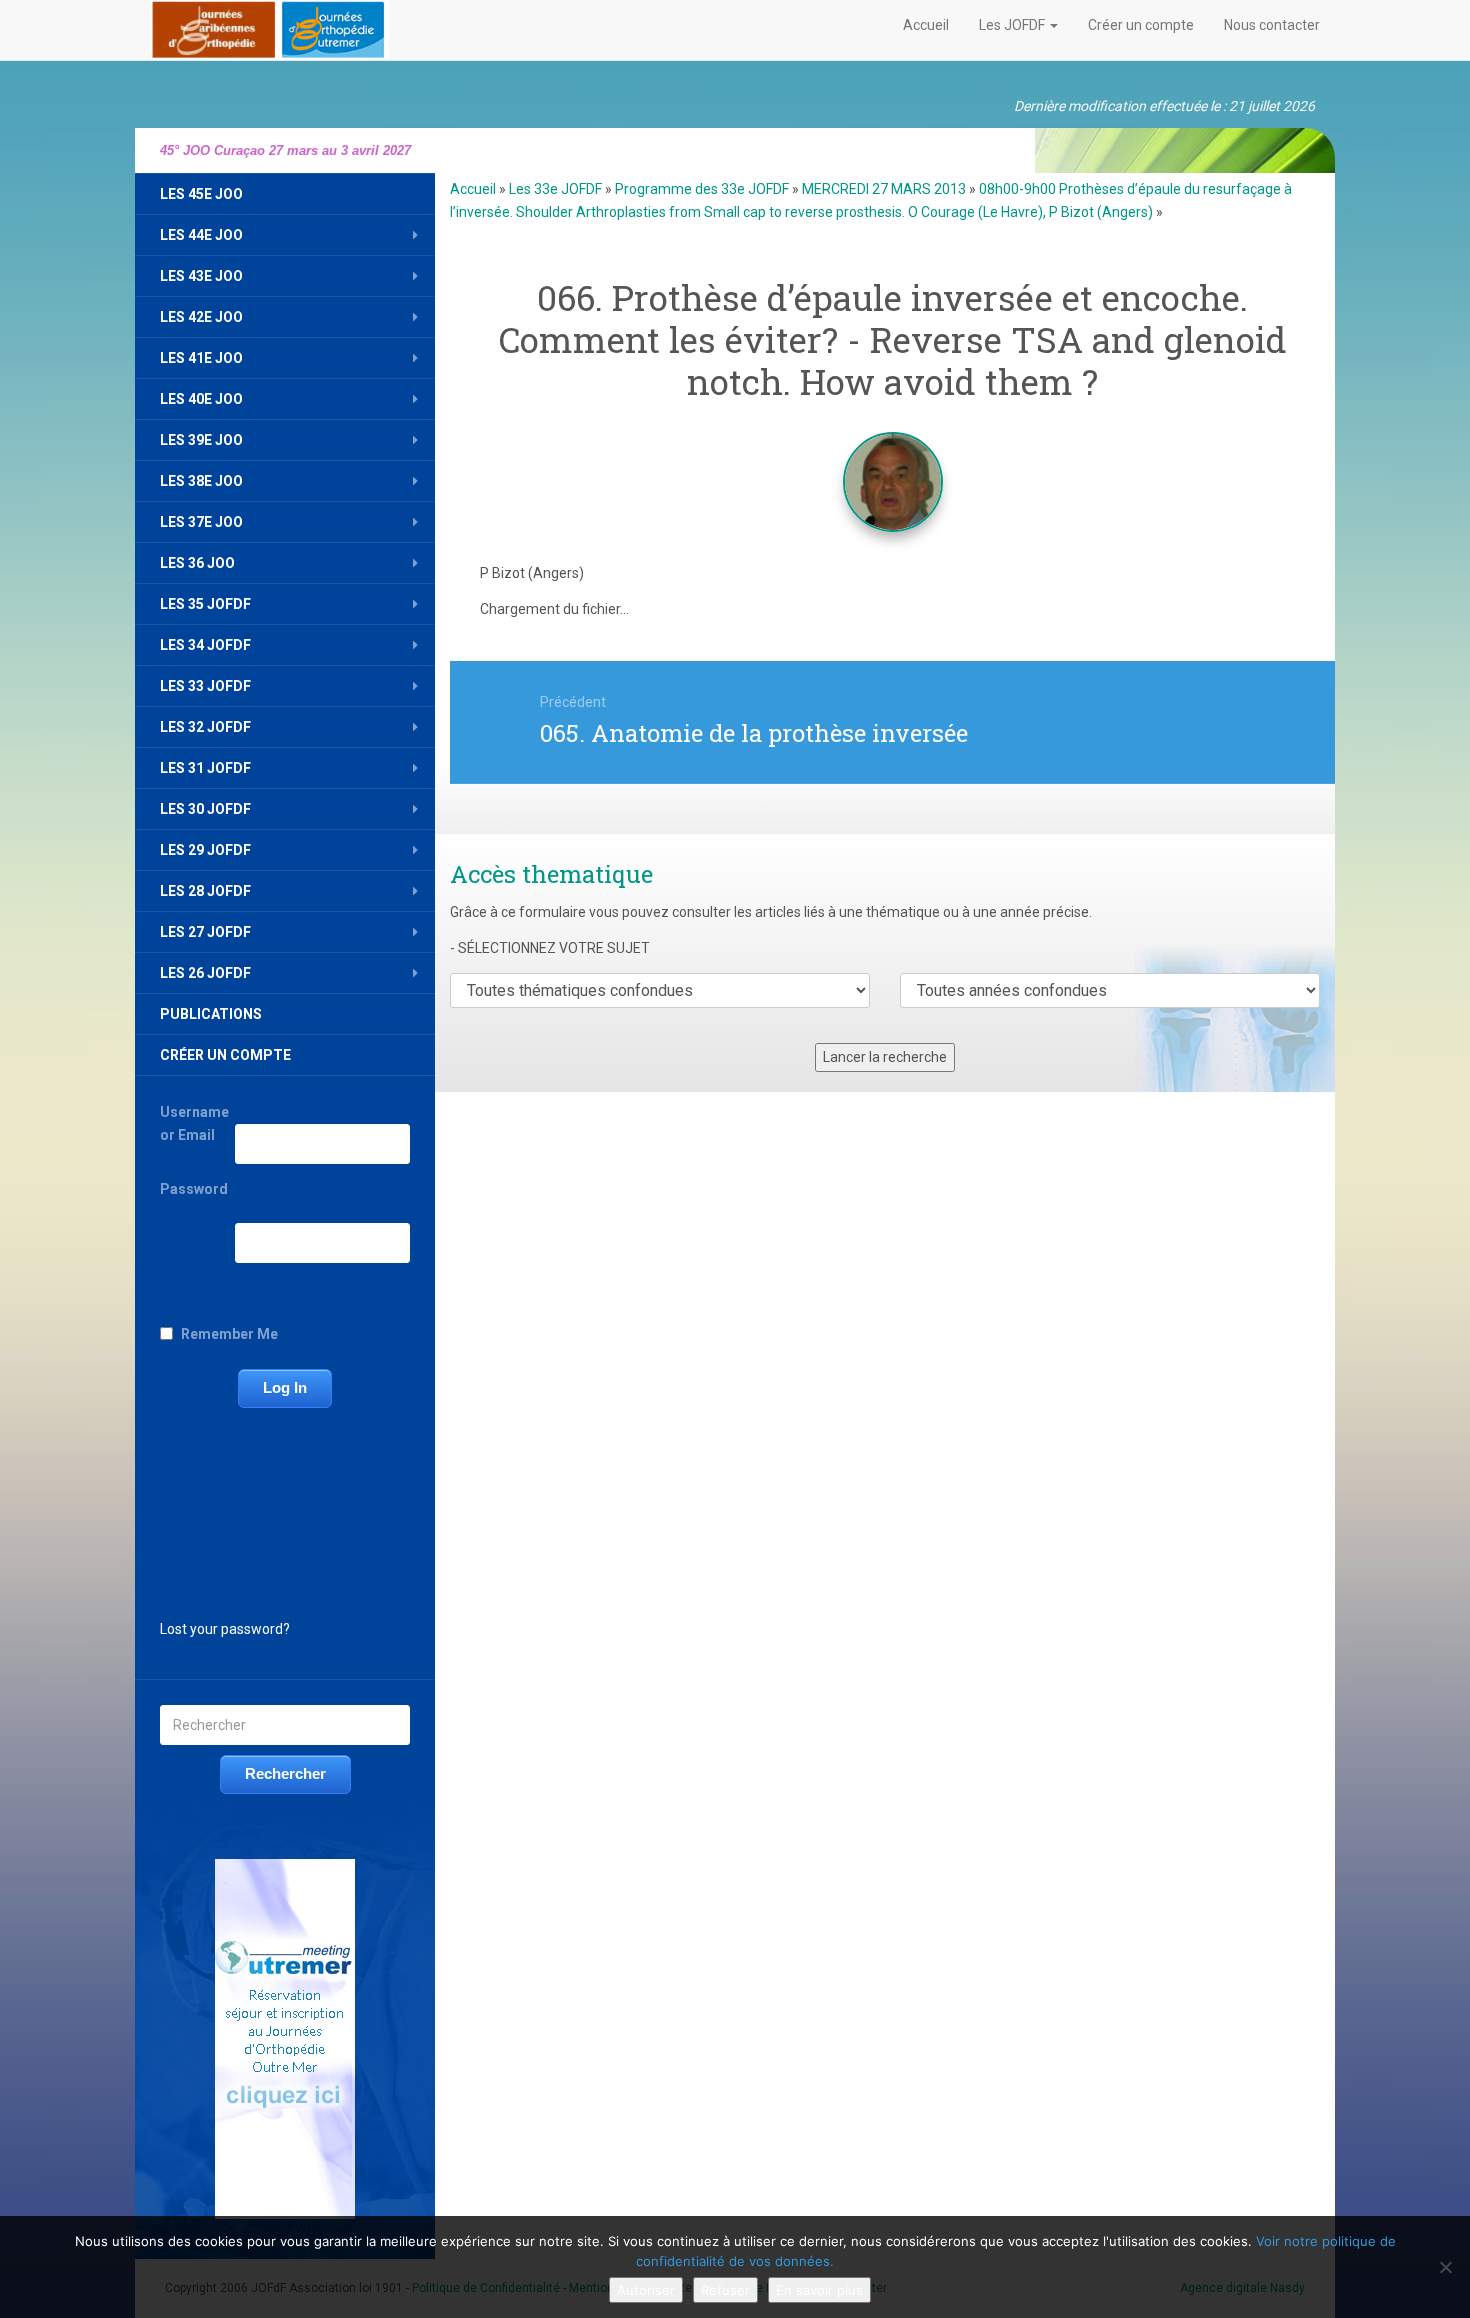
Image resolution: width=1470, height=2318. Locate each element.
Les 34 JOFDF (205, 645)
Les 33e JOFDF (555, 189)
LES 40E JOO (201, 399)
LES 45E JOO (201, 194)
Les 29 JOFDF (205, 850)
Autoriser (646, 2290)
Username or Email (194, 1123)
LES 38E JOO (201, 481)
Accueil (926, 25)
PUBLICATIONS (211, 1014)
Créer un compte (1141, 25)
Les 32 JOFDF (205, 727)
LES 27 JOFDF (205, 932)
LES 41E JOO (201, 358)
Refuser (725, 2290)
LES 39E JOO (201, 440)
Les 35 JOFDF (205, 604)
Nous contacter (1272, 25)
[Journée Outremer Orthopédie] (269, 26)
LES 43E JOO (201, 276)
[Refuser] (1445, 2267)
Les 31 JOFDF (205, 768)
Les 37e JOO (201, 522)
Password (194, 1189)
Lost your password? (225, 1629)
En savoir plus (819, 2290)
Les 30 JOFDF (205, 809)
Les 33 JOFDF (205, 686)
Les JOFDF (1013, 25)
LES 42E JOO (201, 317)
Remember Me (229, 1334)
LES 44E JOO (201, 235)
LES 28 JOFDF (205, 891)
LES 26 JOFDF (205, 973)
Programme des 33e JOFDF (702, 189)
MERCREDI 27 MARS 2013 (884, 189)
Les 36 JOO (197, 563)
